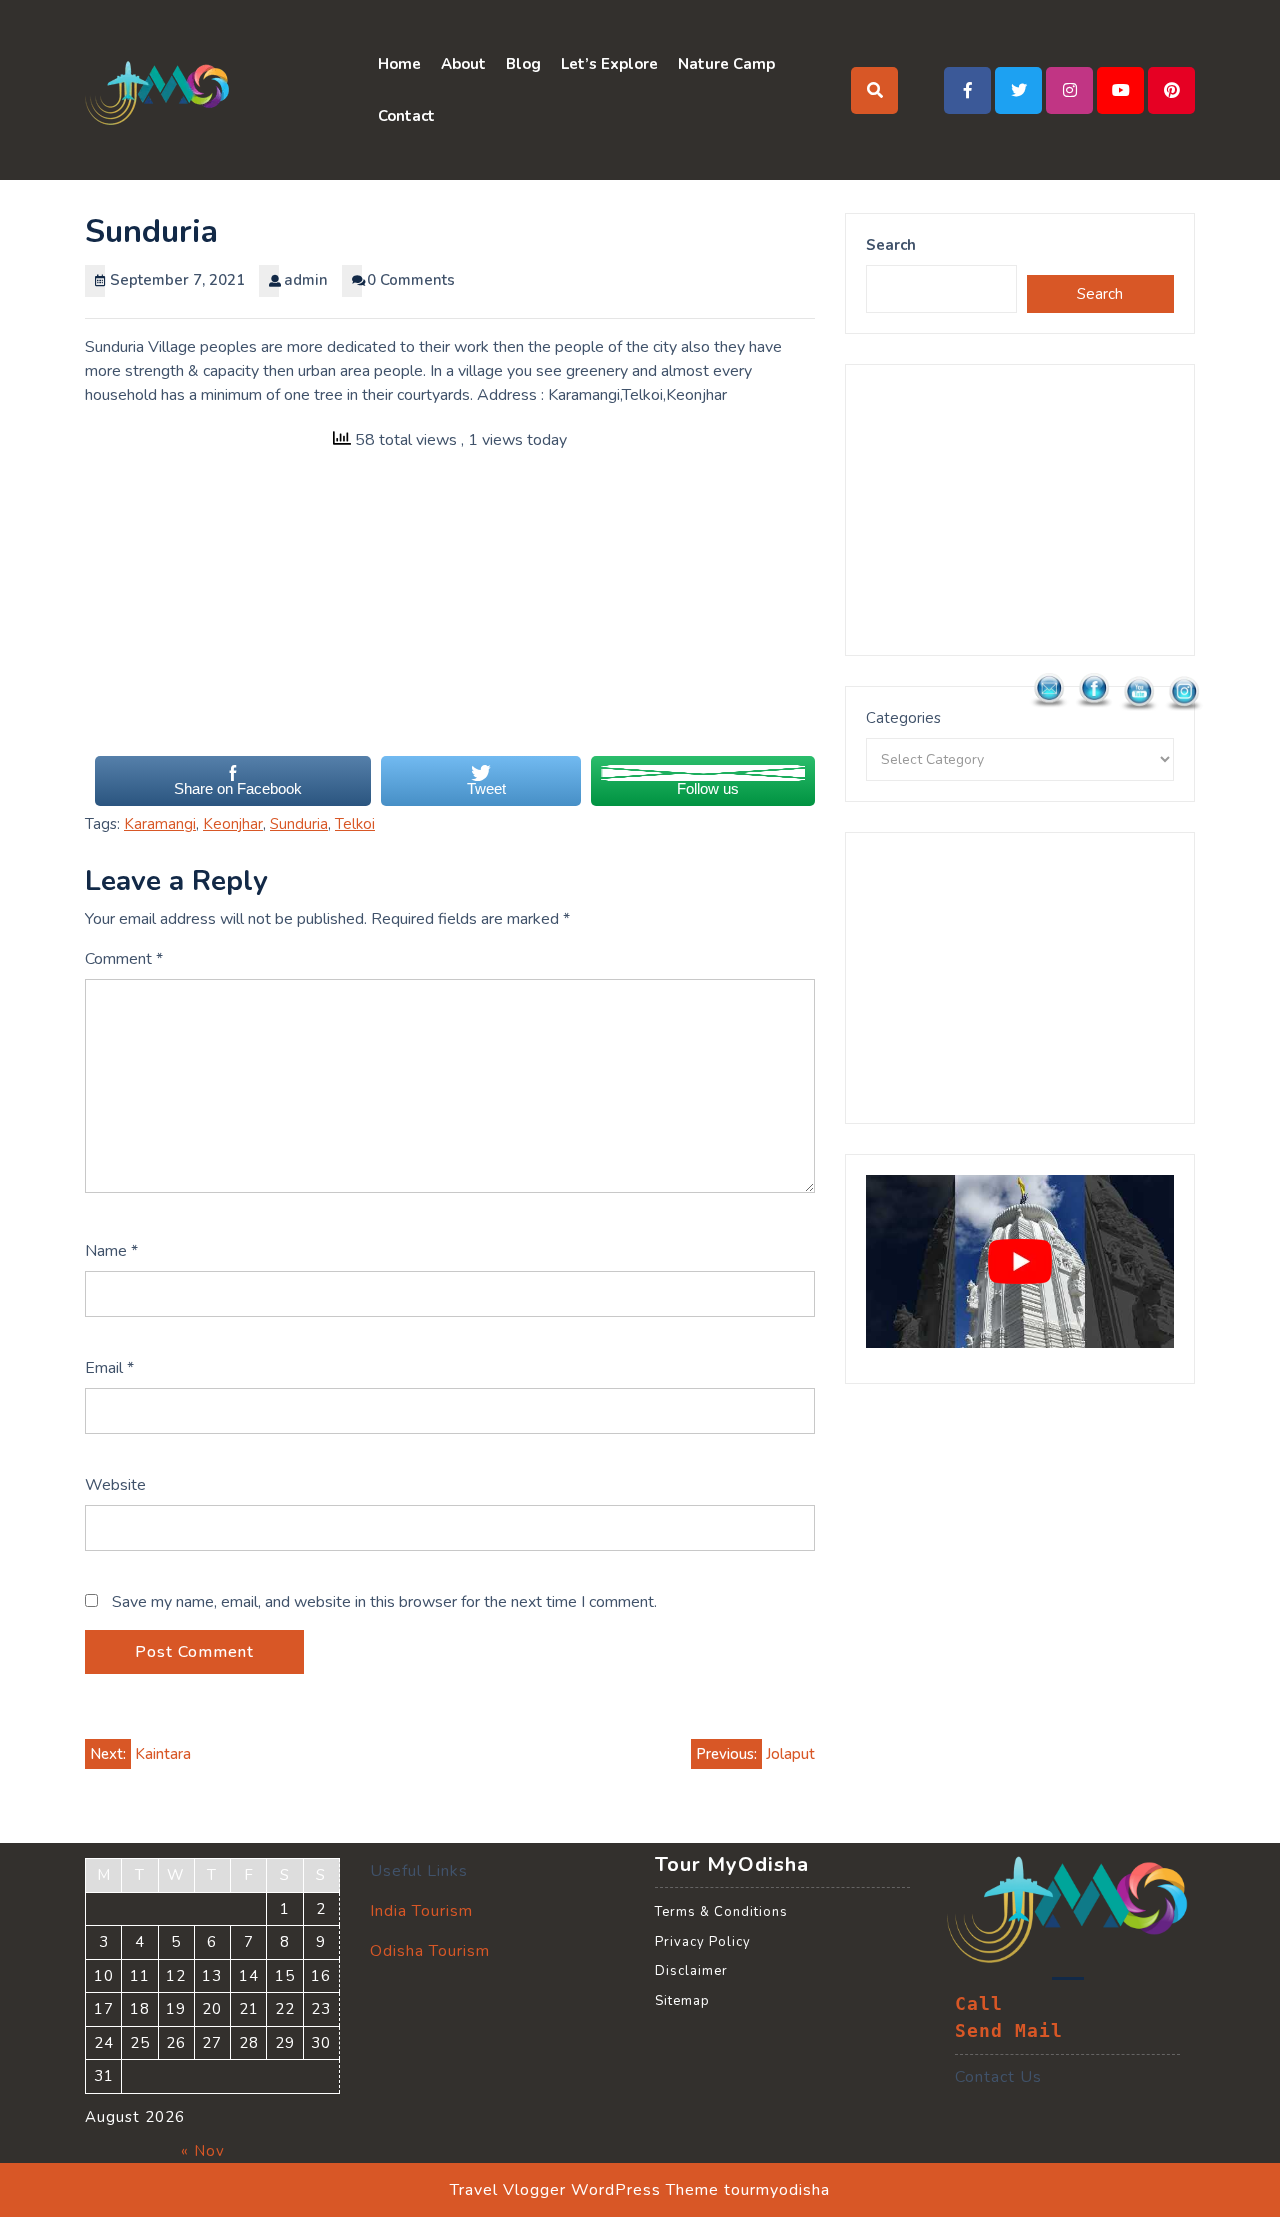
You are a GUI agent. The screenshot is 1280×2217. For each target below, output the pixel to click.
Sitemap (682, 2001)
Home (399, 64)
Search (891, 245)
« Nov (203, 2151)
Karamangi (160, 824)
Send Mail (1009, 2031)
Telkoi (355, 824)
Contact (406, 116)
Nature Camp (726, 64)
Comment (124, 959)
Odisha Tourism (430, 1951)
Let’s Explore (609, 64)
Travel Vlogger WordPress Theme (584, 2190)
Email (109, 1368)
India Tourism (421, 1911)
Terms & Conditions (721, 1912)
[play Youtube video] (1020, 1261)
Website (115, 1485)
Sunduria (299, 824)
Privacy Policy (703, 1942)
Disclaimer (691, 1971)
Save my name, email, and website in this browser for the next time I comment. (384, 1602)
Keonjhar (233, 824)
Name (111, 1251)
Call (979, 2004)
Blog (523, 64)
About (463, 64)
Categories (903, 718)
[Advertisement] (450, 614)
